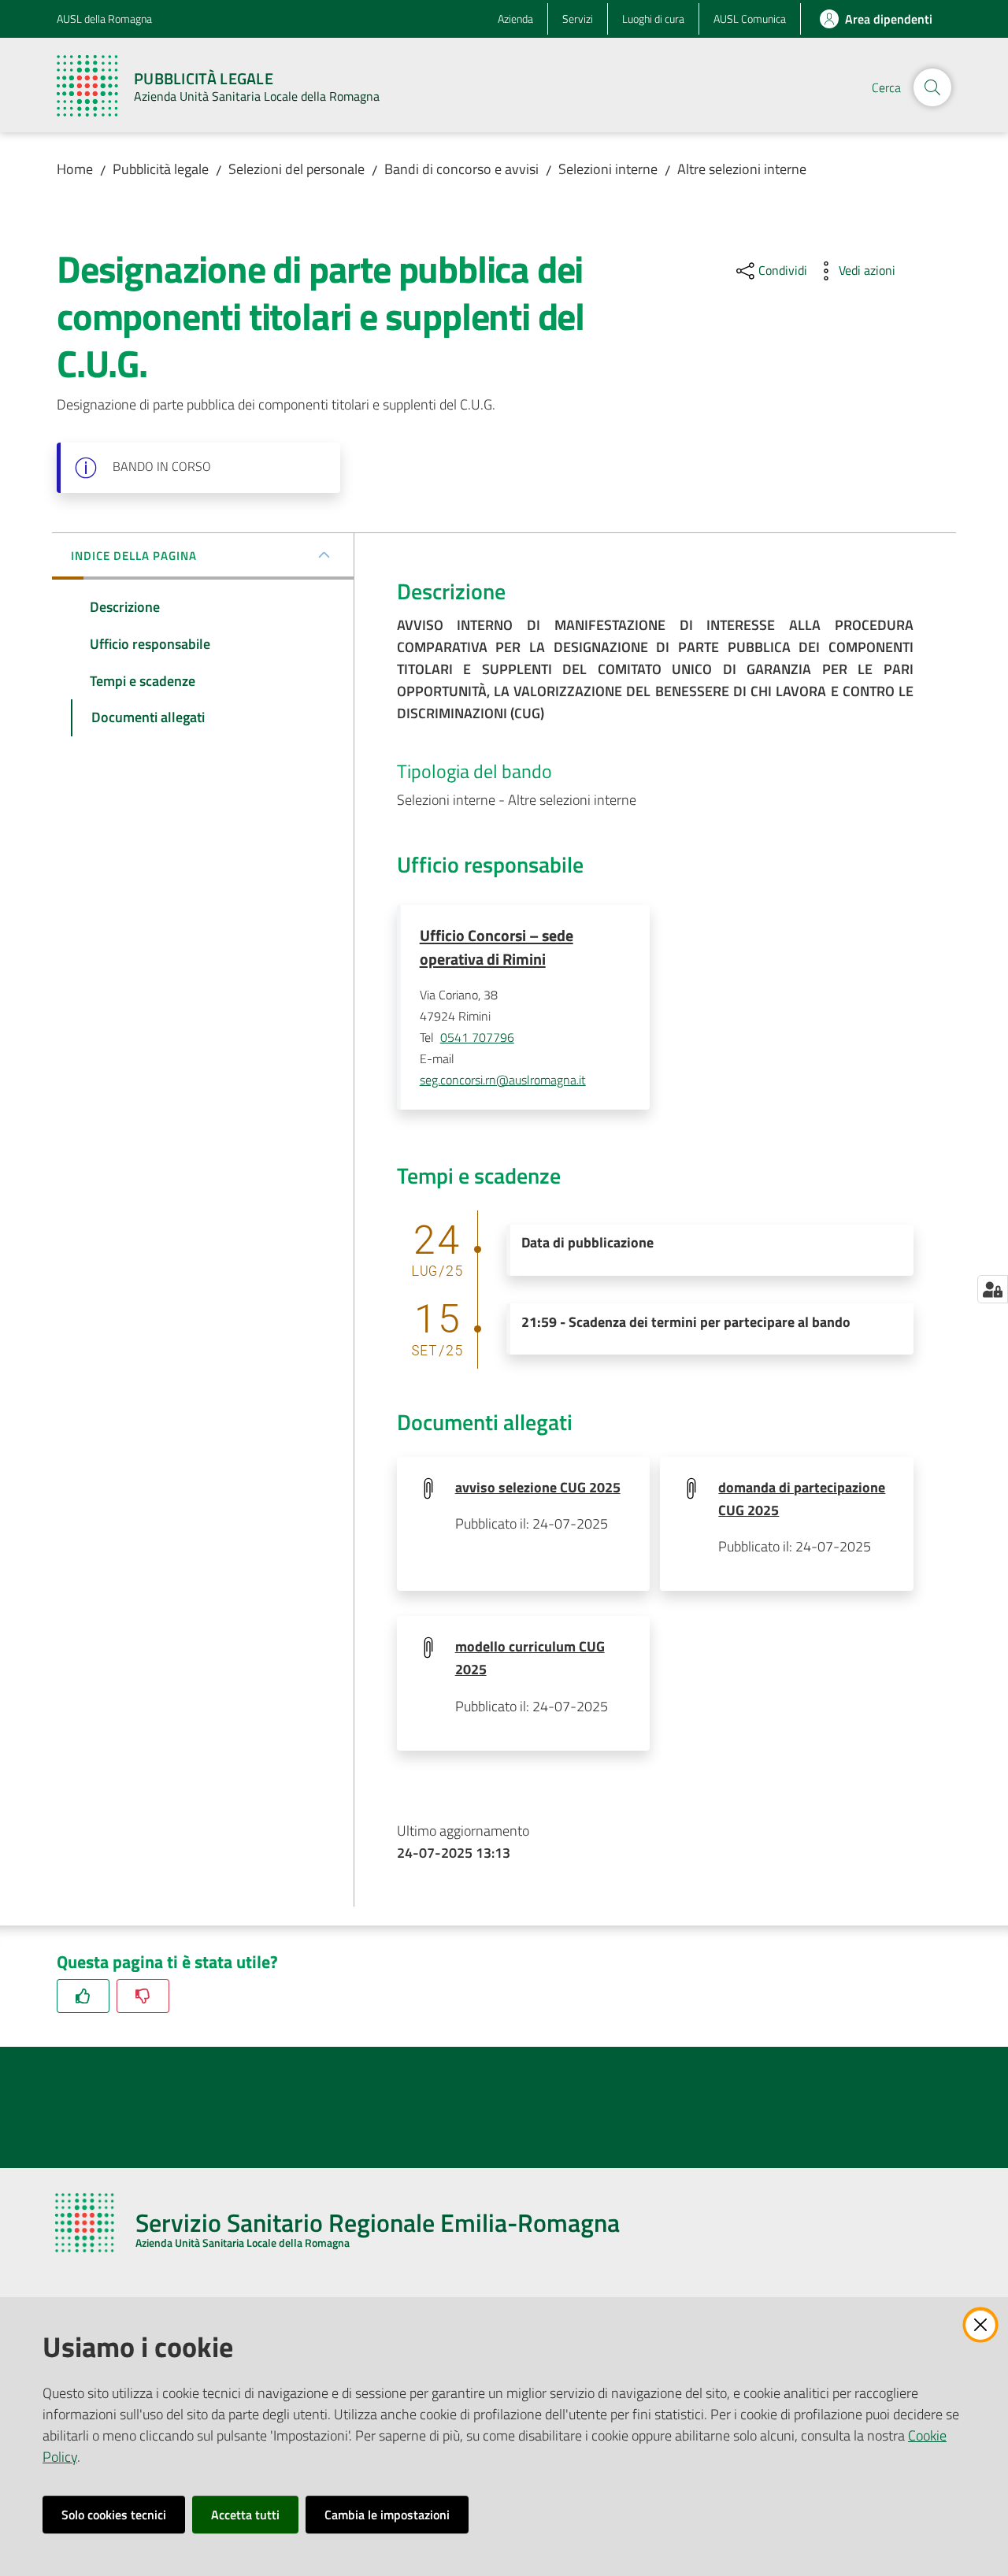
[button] (932, 87)
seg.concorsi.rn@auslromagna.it (503, 1080)
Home (75, 169)
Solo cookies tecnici (114, 2515)
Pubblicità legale (161, 169)
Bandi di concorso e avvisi (461, 169)
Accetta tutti (245, 2515)
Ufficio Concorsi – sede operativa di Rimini (497, 947)
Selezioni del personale (296, 169)
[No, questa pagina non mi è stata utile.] (143, 1996)
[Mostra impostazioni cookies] (993, 1289)
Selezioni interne (608, 169)
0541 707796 (477, 1037)
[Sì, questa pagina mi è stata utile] (83, 1996)
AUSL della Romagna (104, 19)
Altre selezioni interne (742, 169)
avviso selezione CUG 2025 (538, 1487)
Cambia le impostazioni (387, 2515)
